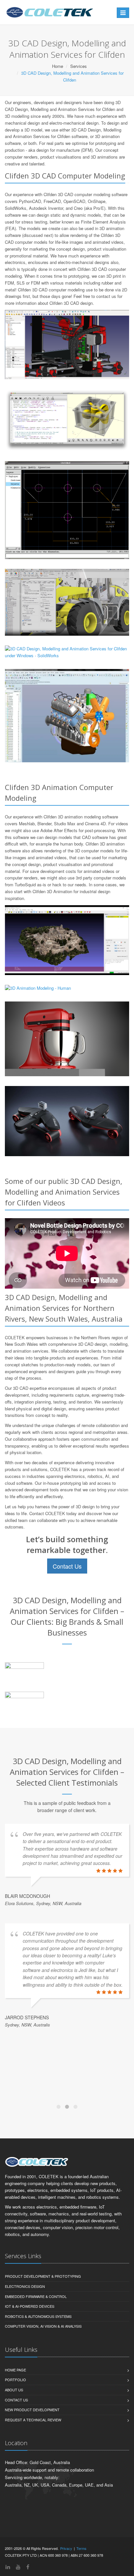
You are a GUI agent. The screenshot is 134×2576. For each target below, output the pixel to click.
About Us (14, 2390)
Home (58, 66)
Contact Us (67, 1566)
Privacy (66, 2548)
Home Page (15, 2370)
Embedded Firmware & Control (36, 2296)
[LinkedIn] (8, 2567)
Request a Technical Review (33, 2420)
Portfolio (15, 2380)
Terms (81, 2548)
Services (79, 66)
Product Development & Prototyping (43, 2276)
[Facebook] (28, 2567)
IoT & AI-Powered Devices (30, 2306)
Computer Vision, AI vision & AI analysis (43, 2326)
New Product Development (32, 2410)
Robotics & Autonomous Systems (38, 2316)
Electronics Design (25, 2286)
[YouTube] (18, 2567)
